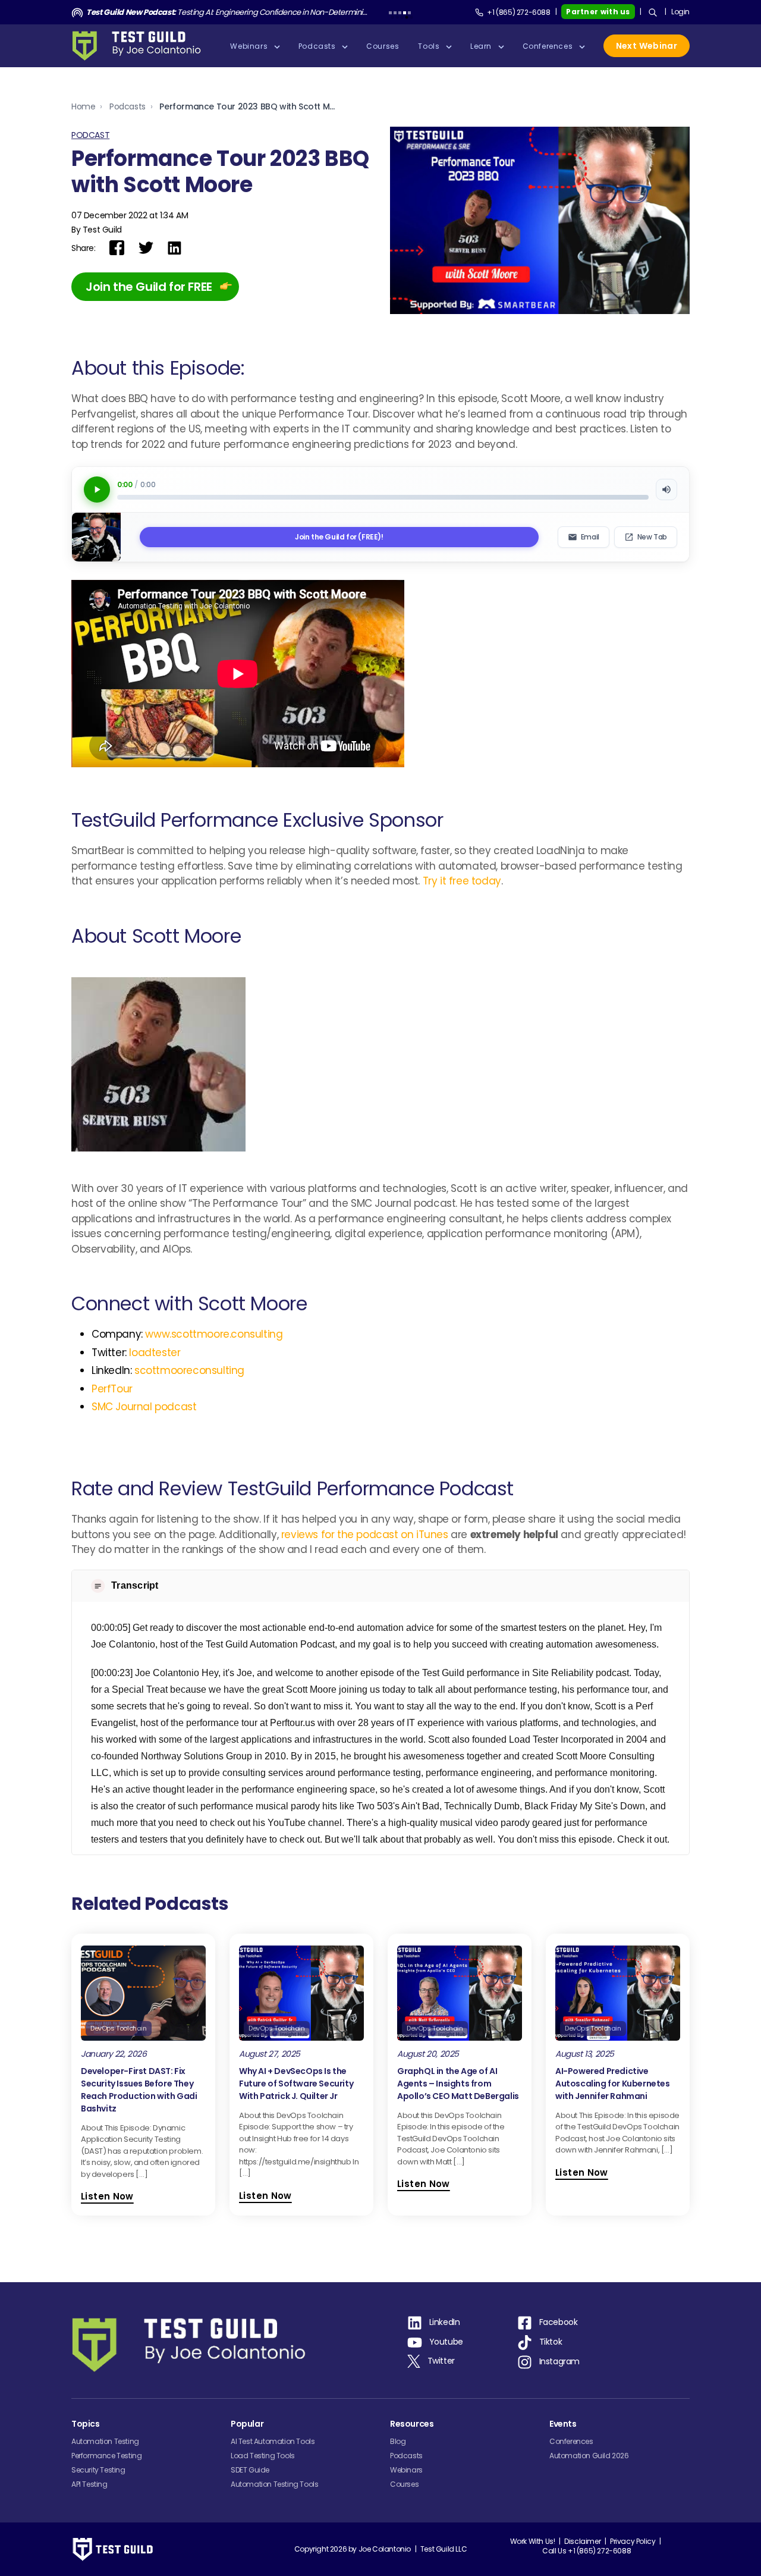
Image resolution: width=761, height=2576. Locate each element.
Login (680, 12)
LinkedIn (445, 2322)
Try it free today (462, 881)
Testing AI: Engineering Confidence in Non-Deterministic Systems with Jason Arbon (227, 12)
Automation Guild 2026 (589, 2456)
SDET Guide (250, 2470)
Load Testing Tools (263, 2456)
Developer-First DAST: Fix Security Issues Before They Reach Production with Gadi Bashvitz (139, 2090)
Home (83, 106)
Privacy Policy (633, 2541)
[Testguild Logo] (140, 46)
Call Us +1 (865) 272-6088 (587, 2551)
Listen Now (107, 2196)
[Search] (653, 12)
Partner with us (598, 12)
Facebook (559, 2322)
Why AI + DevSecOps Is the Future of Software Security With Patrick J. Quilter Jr (296, 2084)
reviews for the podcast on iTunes (365, 1535)
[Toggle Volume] (666, 490)
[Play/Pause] (97, 490)
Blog (398, 2441)
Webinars (406, 2470)
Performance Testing (106, 2456)
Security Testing (98, 2470)
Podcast (90, 135)
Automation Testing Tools (274, 2484)
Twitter (441, 2361)
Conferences (571, 2441)
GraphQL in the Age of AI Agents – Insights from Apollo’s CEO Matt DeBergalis (458, 2084)
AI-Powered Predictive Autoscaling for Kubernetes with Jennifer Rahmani (613, 2084)
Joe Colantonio (385, 2549)
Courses (404, 2484)
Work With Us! (533, 2541)
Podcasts (128, 106)
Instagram (559, 2361)
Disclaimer (582, 2541)
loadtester (155, 1353)
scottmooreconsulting (189, 1370)
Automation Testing (105, 2441)
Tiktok (551, 2342)
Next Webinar (647, 46)
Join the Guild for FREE (149, 287)
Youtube (446, 2342)
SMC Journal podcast (144, 1407)
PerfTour (112, 1389)
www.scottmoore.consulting (214, 1334)
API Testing (89, 2484)
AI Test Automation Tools (273, 2441)
